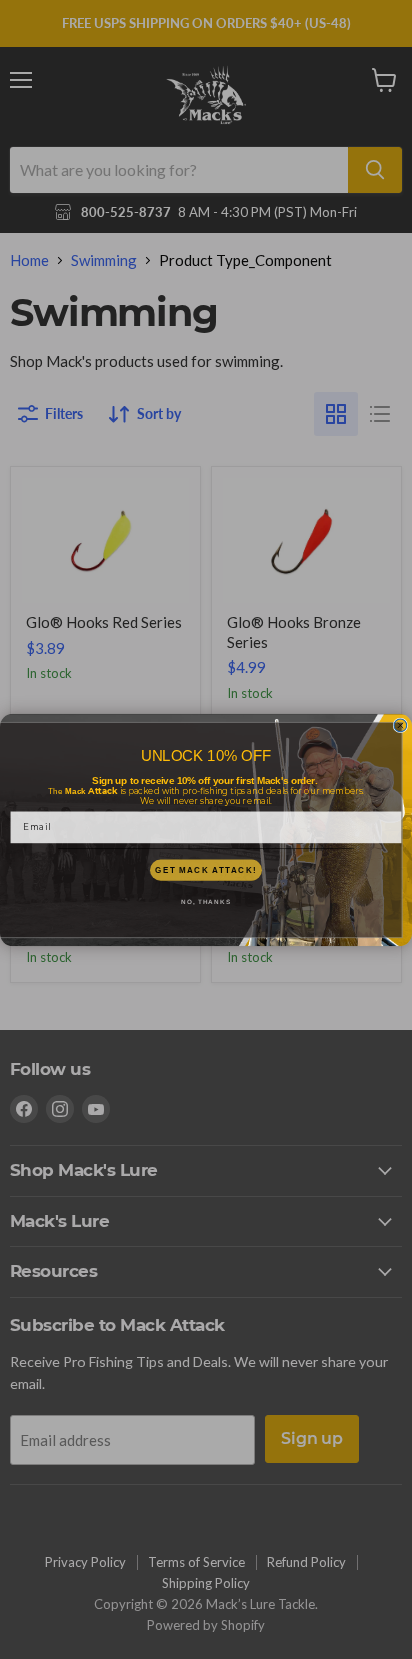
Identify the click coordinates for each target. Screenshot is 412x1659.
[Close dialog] (400, 725)
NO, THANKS (206, 901)
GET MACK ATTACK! (205, 869)
